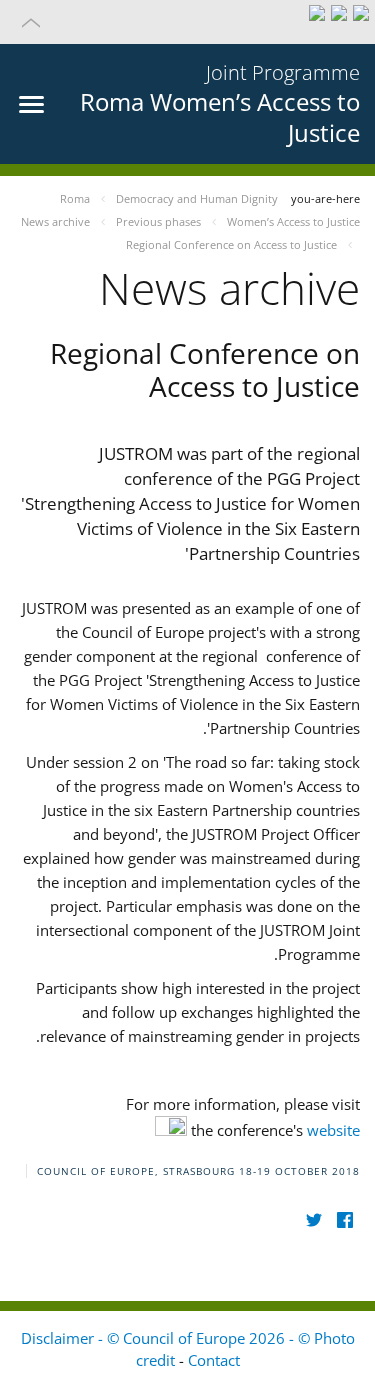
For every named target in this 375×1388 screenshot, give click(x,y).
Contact (214, 1360)
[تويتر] (313, 1220)
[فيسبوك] (344, 1220)
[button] (187, 22)
